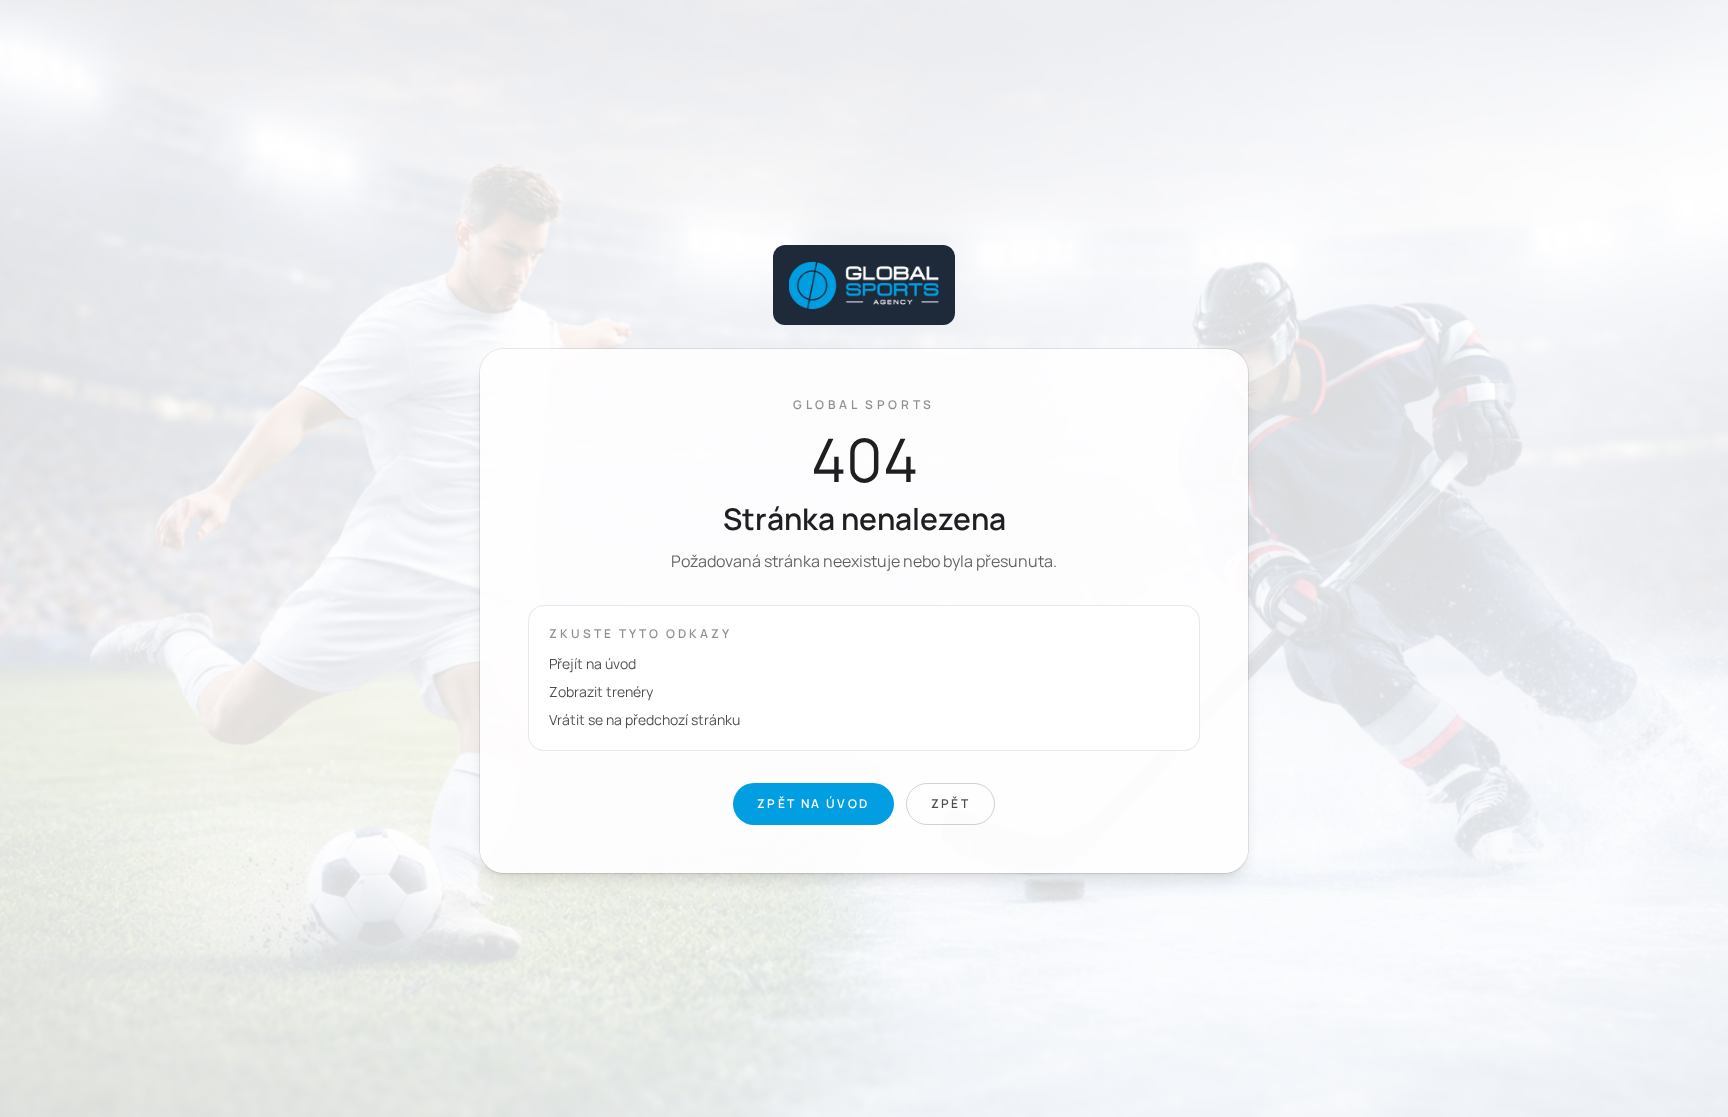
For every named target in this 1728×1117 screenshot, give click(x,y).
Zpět (951, 803)
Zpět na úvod (813, 803)
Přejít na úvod (592, 663)
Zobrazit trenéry (601, 691)
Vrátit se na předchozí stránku (644, 719)
